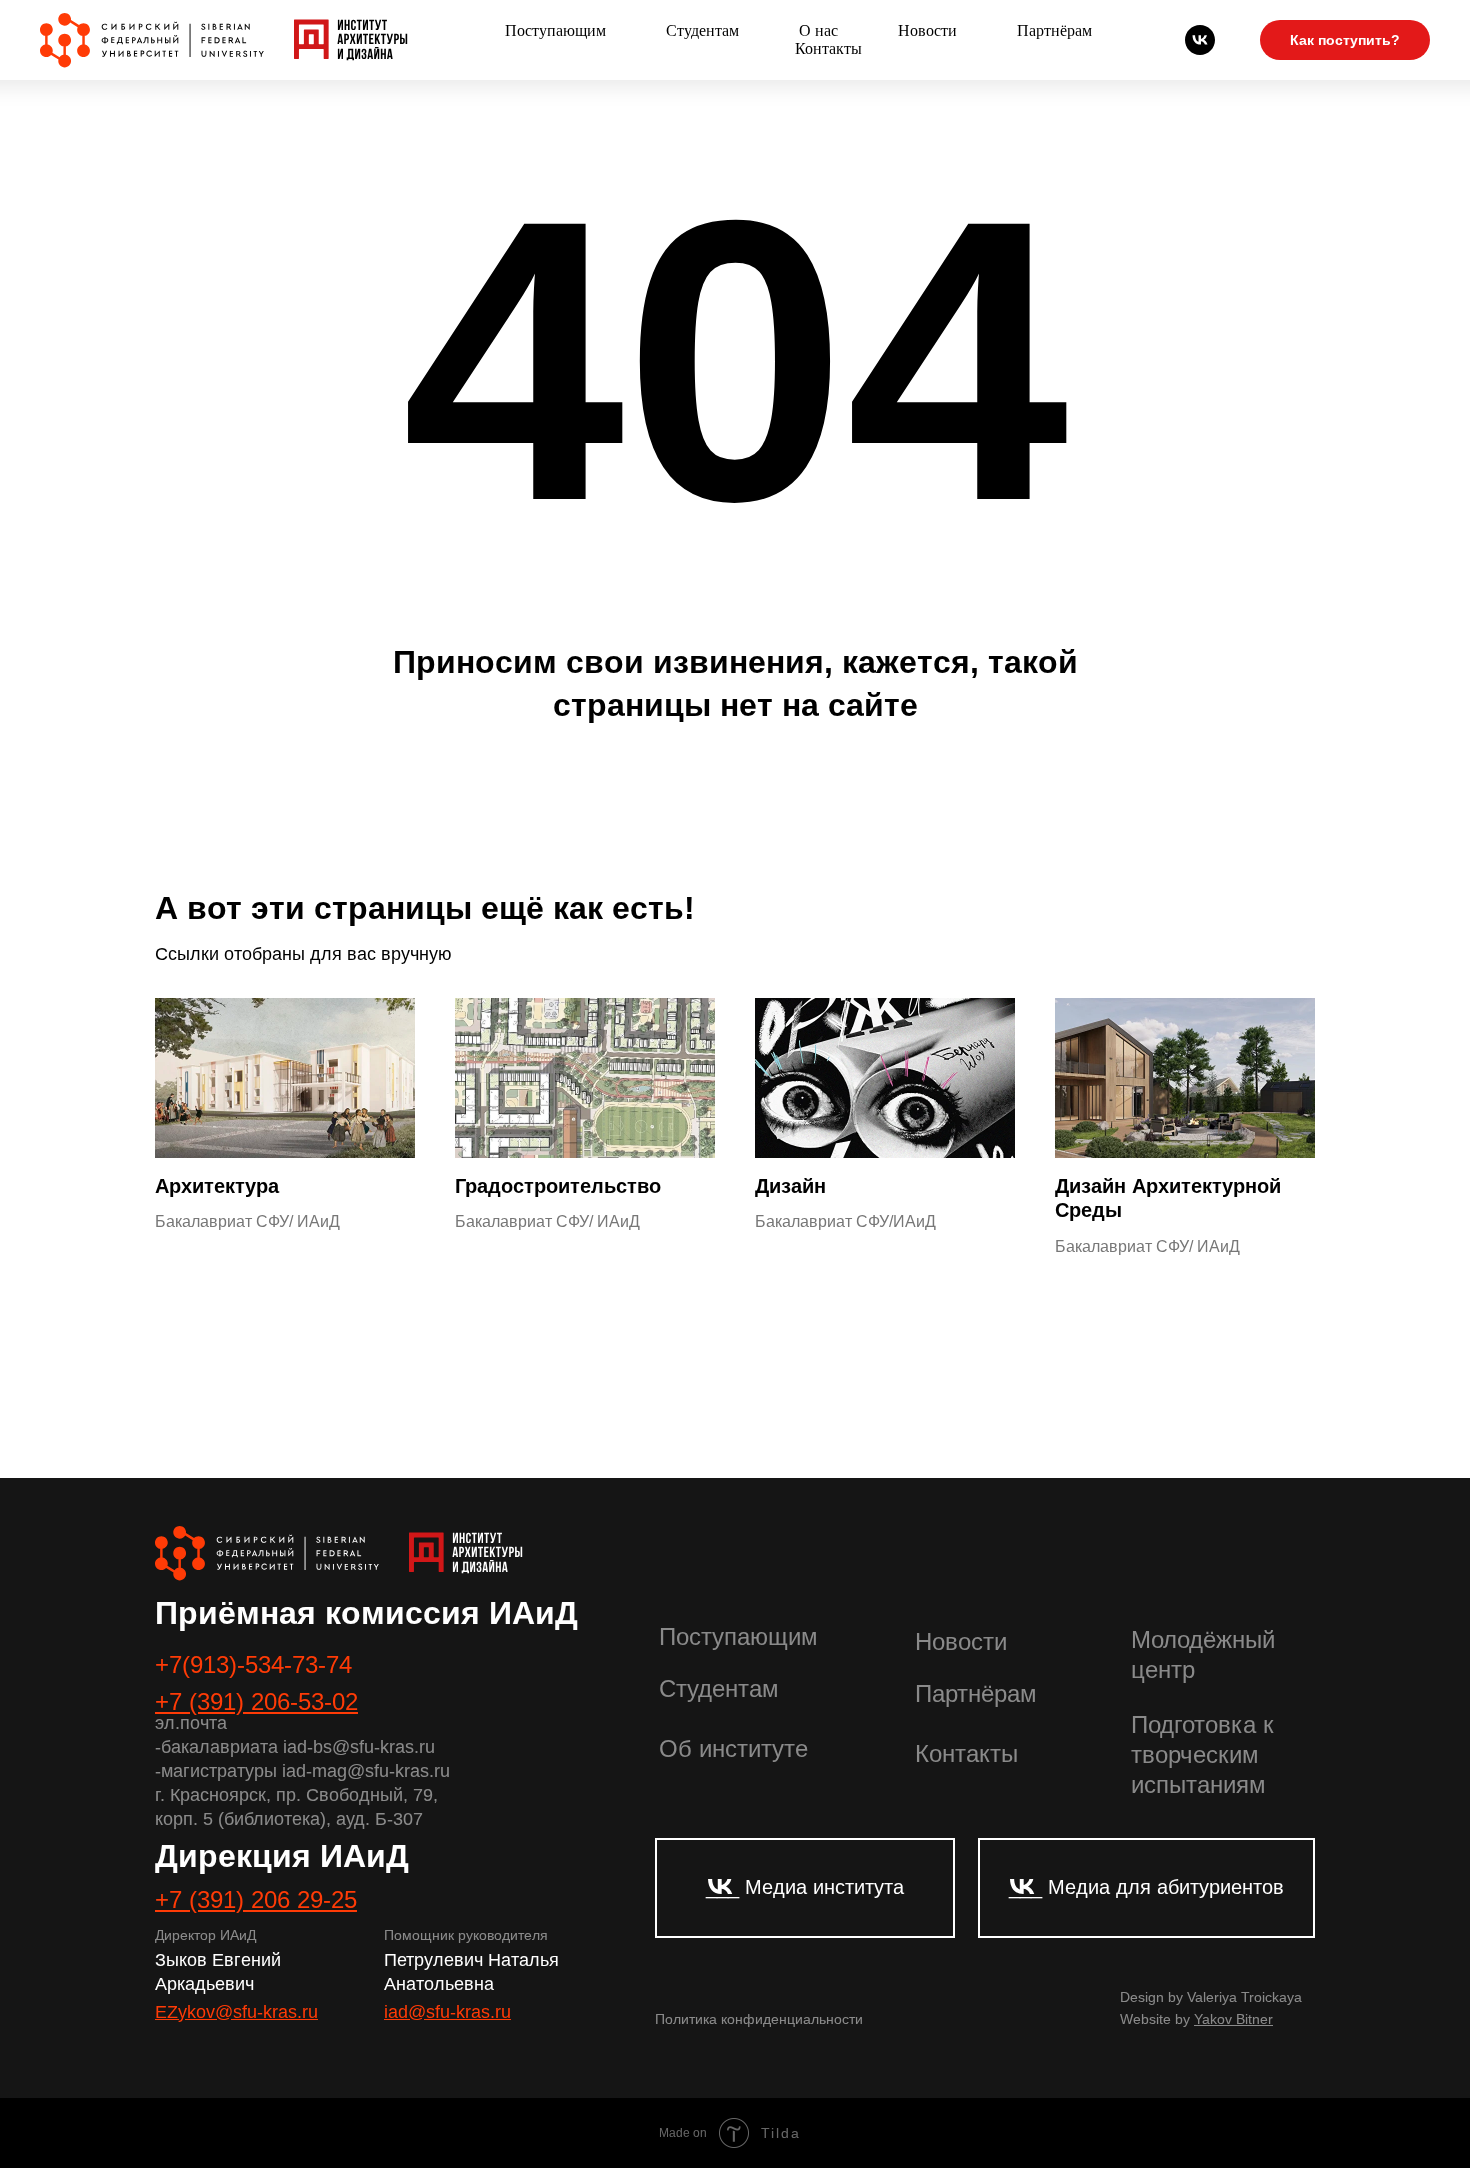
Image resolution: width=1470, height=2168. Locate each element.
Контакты (828, 48)
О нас (818, 30)
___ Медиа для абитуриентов (1146, 1887)
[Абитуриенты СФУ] (1200, 40)
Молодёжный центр (1203, 1654)
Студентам (702, 30)
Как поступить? (1345, 40)
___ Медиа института (805, 1887)
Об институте (733, 1748)
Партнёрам (1054, 30)
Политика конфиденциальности (759, 2019)
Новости (927, 30)
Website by (1196, 2019)
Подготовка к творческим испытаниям (1202, 1754)
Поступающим (555, 30)
